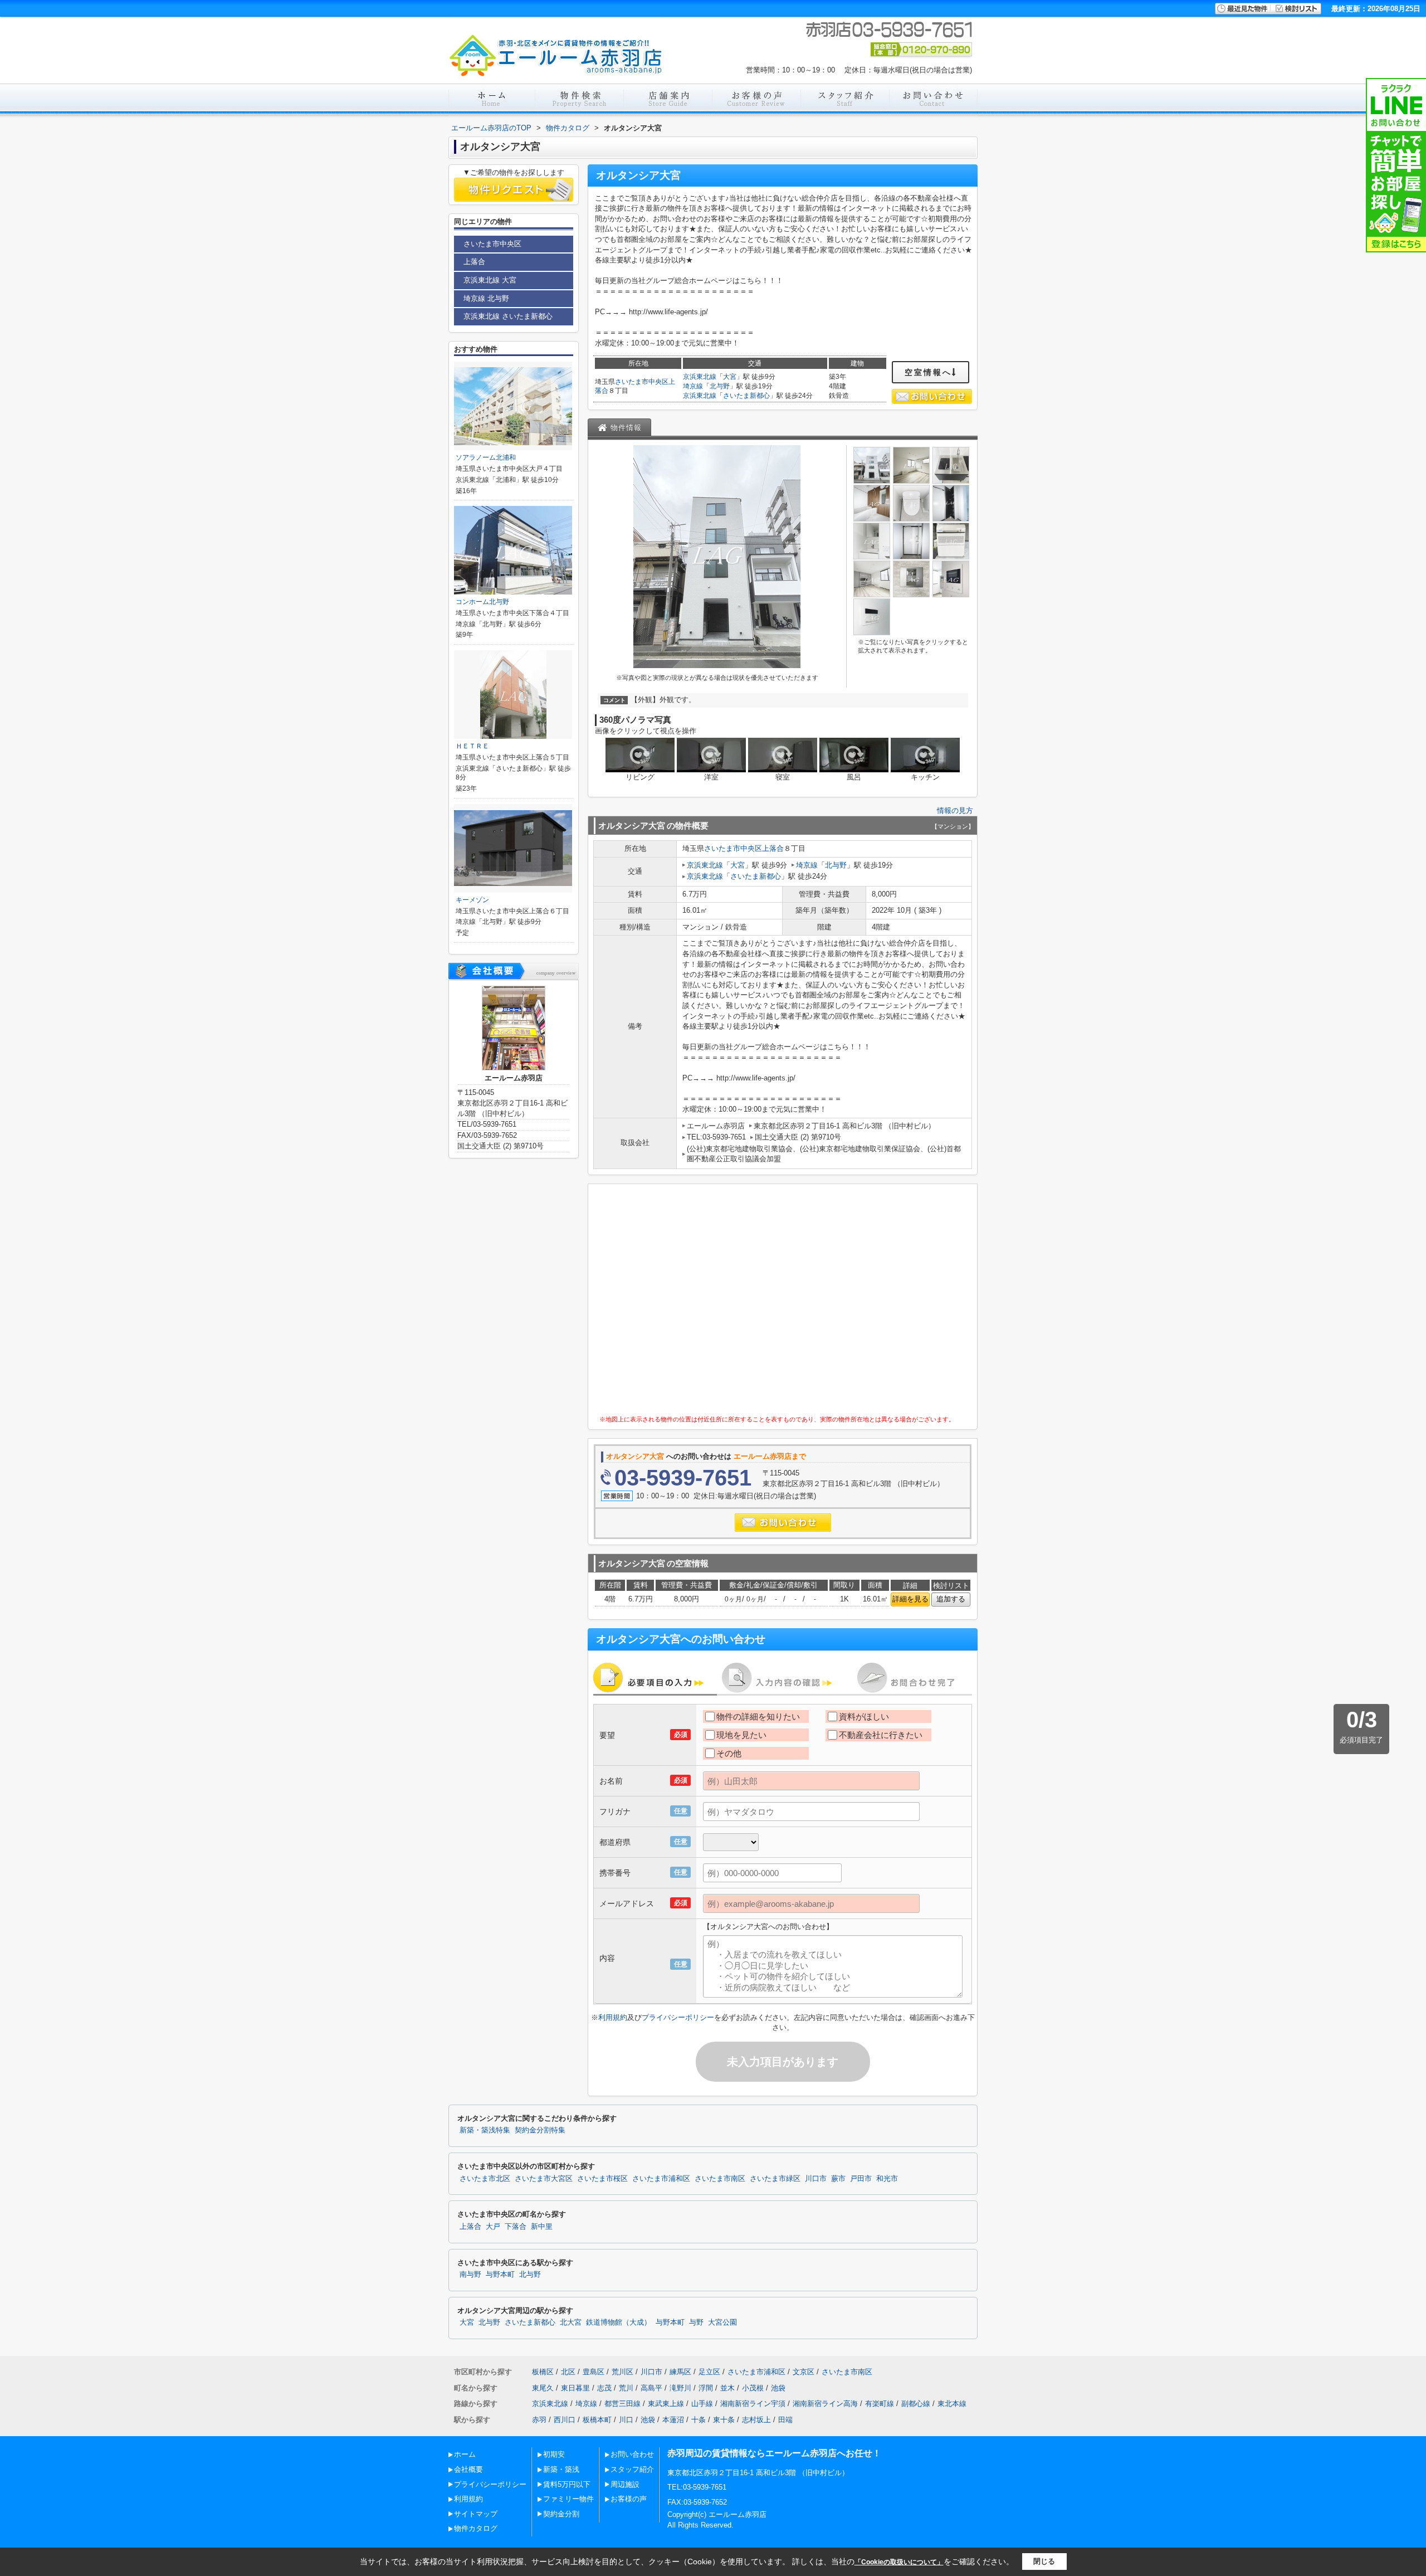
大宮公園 (722, 2322)
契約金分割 (561, 2514)
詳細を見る (910, 1599)
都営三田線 (622, 2404)
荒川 (626, 2388)
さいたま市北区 (485, 2179)
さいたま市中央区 (642, 382)
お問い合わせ (632, 2454)
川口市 (816, 2179)
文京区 (804, 2372)
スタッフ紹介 (632, 2469)
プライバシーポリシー (678, 2017)
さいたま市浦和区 (661, 2179)
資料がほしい (864, 1716)
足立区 (709, 2372)
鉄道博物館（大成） (619, 2322)
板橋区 (543, 2372)
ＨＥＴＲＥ (472, 746)
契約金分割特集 (540, 2130)
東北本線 (952, 2404)
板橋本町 (597, 2420)
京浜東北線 (700, 377)
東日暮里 (575, 2388)
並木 (727, 2388)
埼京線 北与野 (486, 298)
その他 (729, 1753)
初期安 (554, 2454)
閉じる (1044, 2561)
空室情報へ (928, 372)
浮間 (706, 2388)
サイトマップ (476, 2514)
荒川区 (622, 2372)
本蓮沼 (673, 2420)
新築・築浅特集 (485, 2130)
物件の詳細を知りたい (758, 1716)
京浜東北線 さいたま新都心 (508, 316)
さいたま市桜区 (602, 2179)
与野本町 (500, 2275)
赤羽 (539, 2420)
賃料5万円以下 (567, 2484)
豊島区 (594, 2372)
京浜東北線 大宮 (490, 280)
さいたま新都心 (746, 396)
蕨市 (838, 2179)
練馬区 (680, 2372)
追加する (951, 1599)
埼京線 (693, 386)
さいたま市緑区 (775, 2179)
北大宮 (571, 2322)
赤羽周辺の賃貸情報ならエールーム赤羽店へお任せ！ (774, 2453)
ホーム (465, 2454)
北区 (568, 2372)
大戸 (493, 2227)
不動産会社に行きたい (881, 1735)
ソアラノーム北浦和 (486, 457)
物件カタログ (476, 2528)
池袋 (778, 2388)
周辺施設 (625, 2484)
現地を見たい (741, 1735)
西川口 (565, 2420)
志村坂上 (756, 2420)
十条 (699, 2420)
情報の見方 (955, 810)
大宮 (730, 377)
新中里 (542, 2227)
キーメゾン (472, 900)
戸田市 (861, 2179)
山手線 (702, 2404)
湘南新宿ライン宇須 (753, 2404)
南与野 (470, 2275)
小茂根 (753, 2388)
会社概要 (468, 2469)
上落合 (773, 848)
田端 (785, 2420)
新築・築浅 (561, 2469)
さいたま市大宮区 (544, 2179)
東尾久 (543, 2388)
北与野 (720, 386)
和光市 (887, 2179)
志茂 (604, 2388)
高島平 (651, 2388)
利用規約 (613, 2017)
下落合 (516, 2227)
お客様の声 (629, 2499)
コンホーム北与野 (482, 602)
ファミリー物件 (568, 2499)
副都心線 (916, 2404)
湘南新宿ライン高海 (825, 2404)
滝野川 (680, 2388)
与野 (696, 2322)
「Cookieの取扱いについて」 (899, 2562)
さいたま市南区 (720, 2179)
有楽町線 (880, 2404)
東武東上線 (666, 2404)
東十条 (724, 2420)
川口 (626, 2420)
